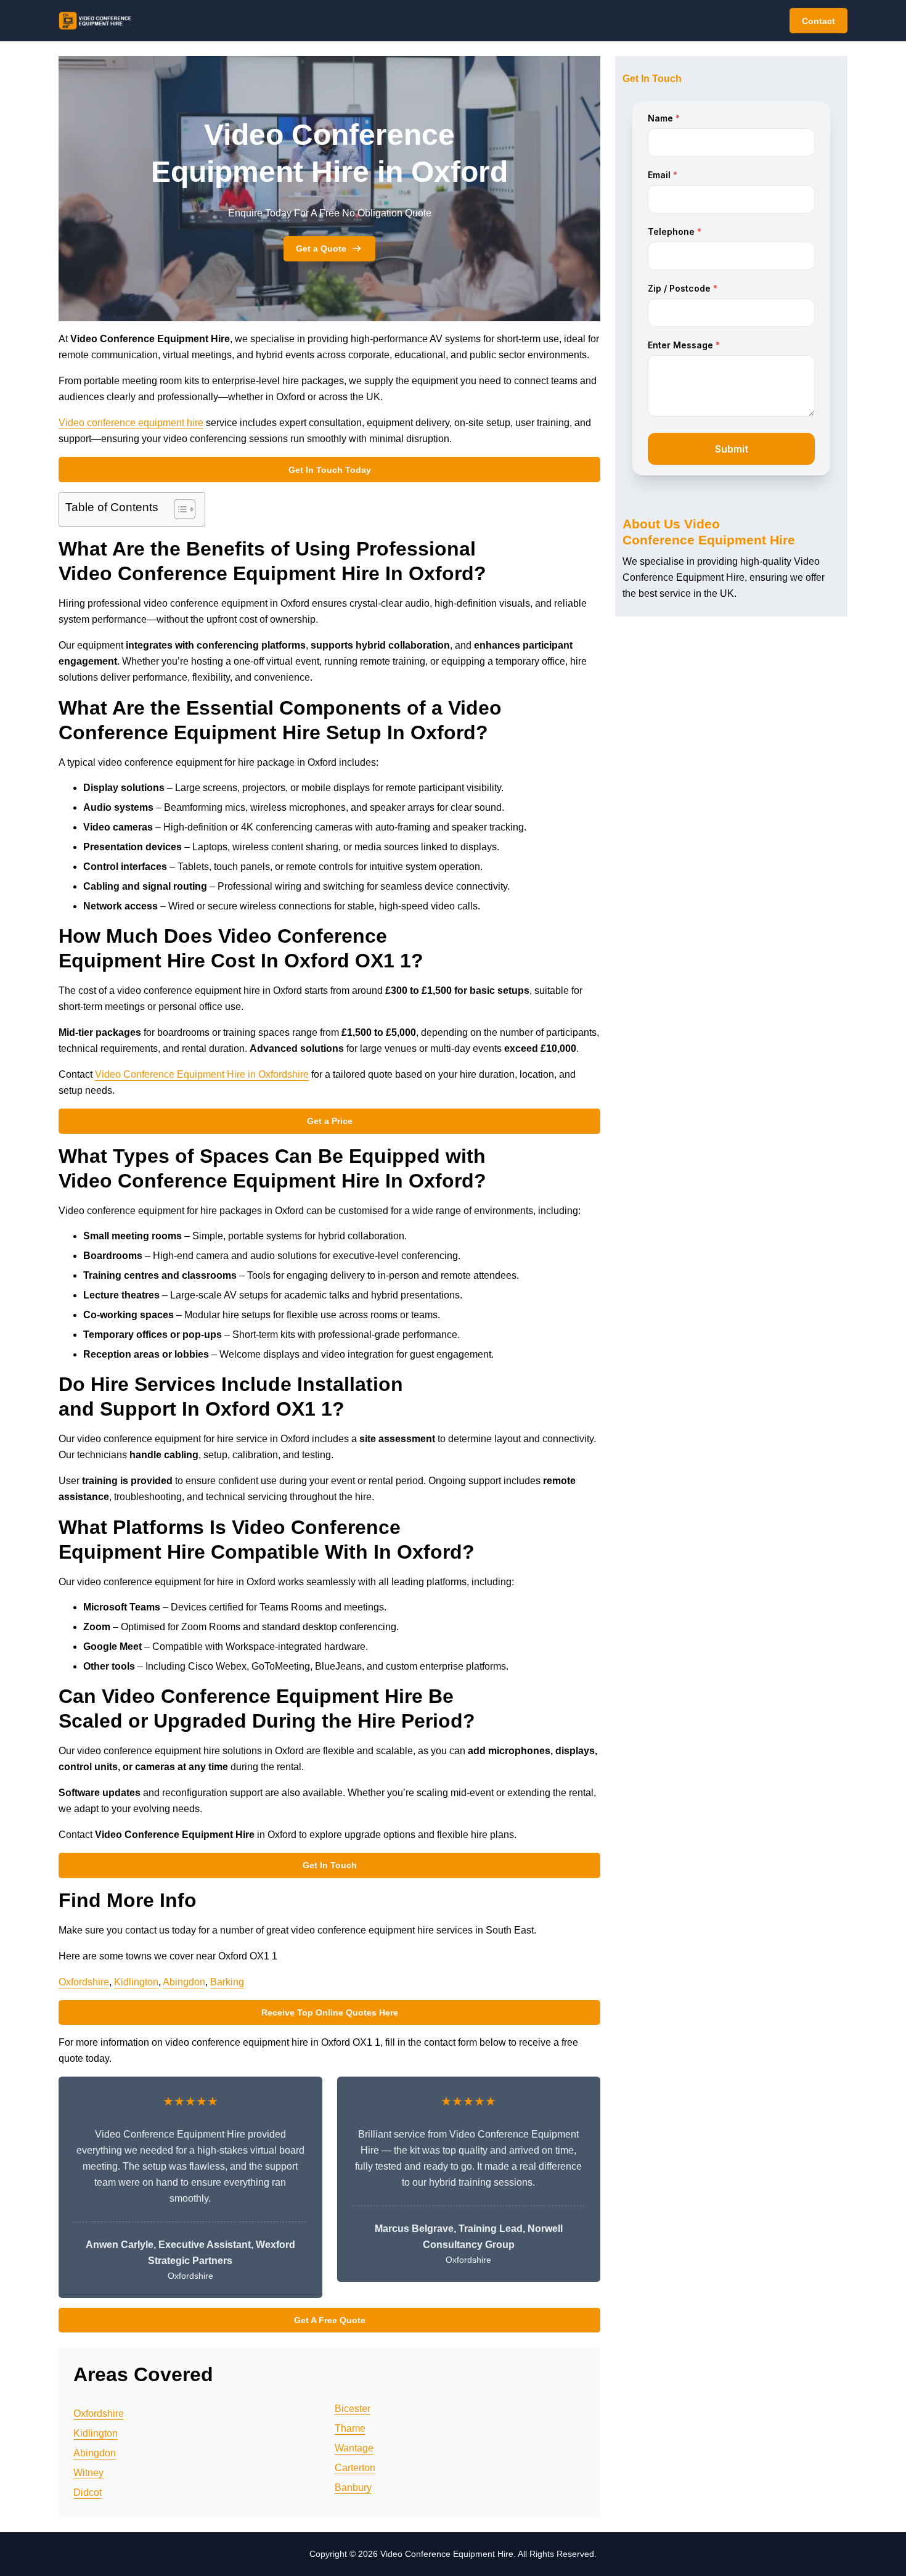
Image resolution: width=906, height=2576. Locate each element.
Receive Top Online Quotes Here (330, 2012)
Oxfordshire (84, 1982)
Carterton (355, 2468)
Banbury (353, 2488)
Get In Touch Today (330, 470)
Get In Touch (330, 1865)
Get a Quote (321, 248)
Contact (818, 21)
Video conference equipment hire (131, 423)
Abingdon (184, 1982)
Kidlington (136, 1982)
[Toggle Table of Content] (178, 509)
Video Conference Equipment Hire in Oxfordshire (202, 1074)
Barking (227, 1982)
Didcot (88, 2492)
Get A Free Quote (330, 2320)
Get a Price (330, 1121)
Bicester (353, 2409)
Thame (350, 2428)
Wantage (354, 2448)
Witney (88, 2473)
